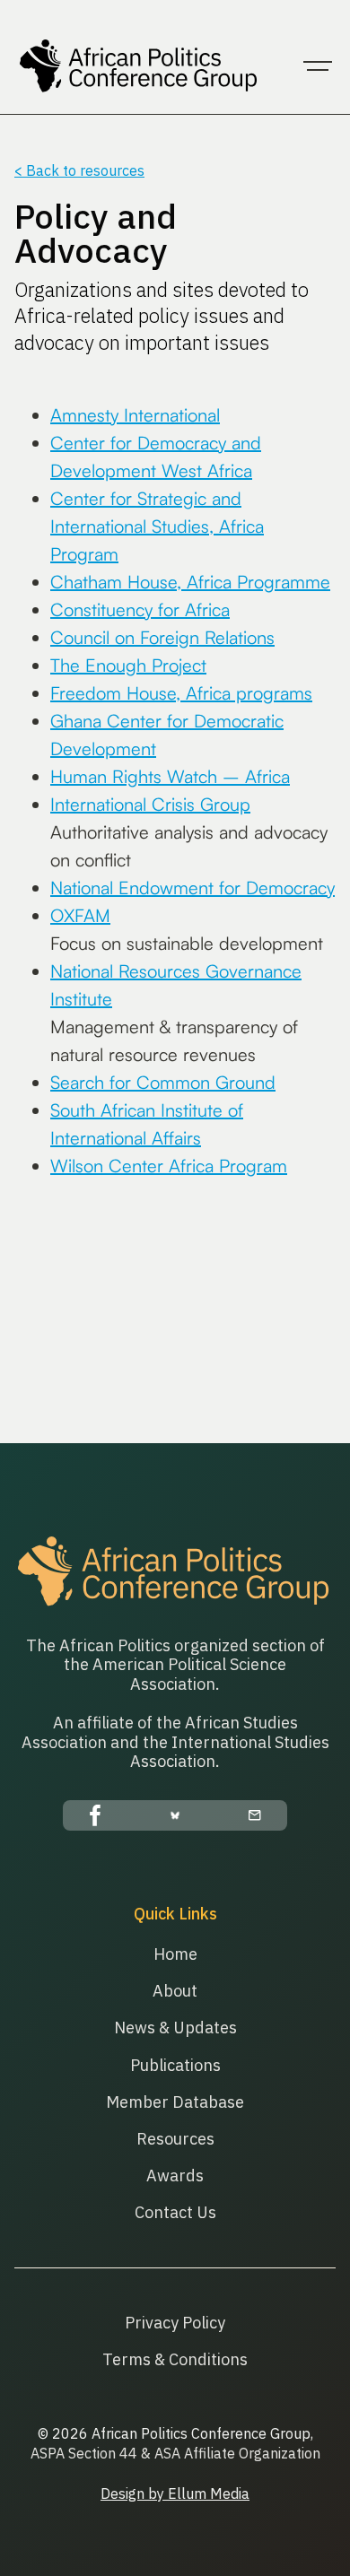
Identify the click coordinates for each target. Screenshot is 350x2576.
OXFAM (80, 915)
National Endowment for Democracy (192, 888)
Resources (175, 2139)
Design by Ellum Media (175, 2493)
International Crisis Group (150, 804)
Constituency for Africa (140, 609)
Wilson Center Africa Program (169, 1166)
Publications (175, 2065)
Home (175, 1954)
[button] (318, 66)
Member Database (175, 2102)
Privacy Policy (175, 2323)
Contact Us (175, 2212)
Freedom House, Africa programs (181, 693)
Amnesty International (135, 415)
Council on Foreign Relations (162, 637)
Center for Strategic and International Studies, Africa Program (157, 526)
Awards (175, 2176)
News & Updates (175, 2028)
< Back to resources (79, 170)
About (175, 1991)
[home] (135, 66)
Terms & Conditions (175, 2359)
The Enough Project (128, 665)
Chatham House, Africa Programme (190, 582)
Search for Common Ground (163, 1082)
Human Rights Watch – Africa (170, 776)
